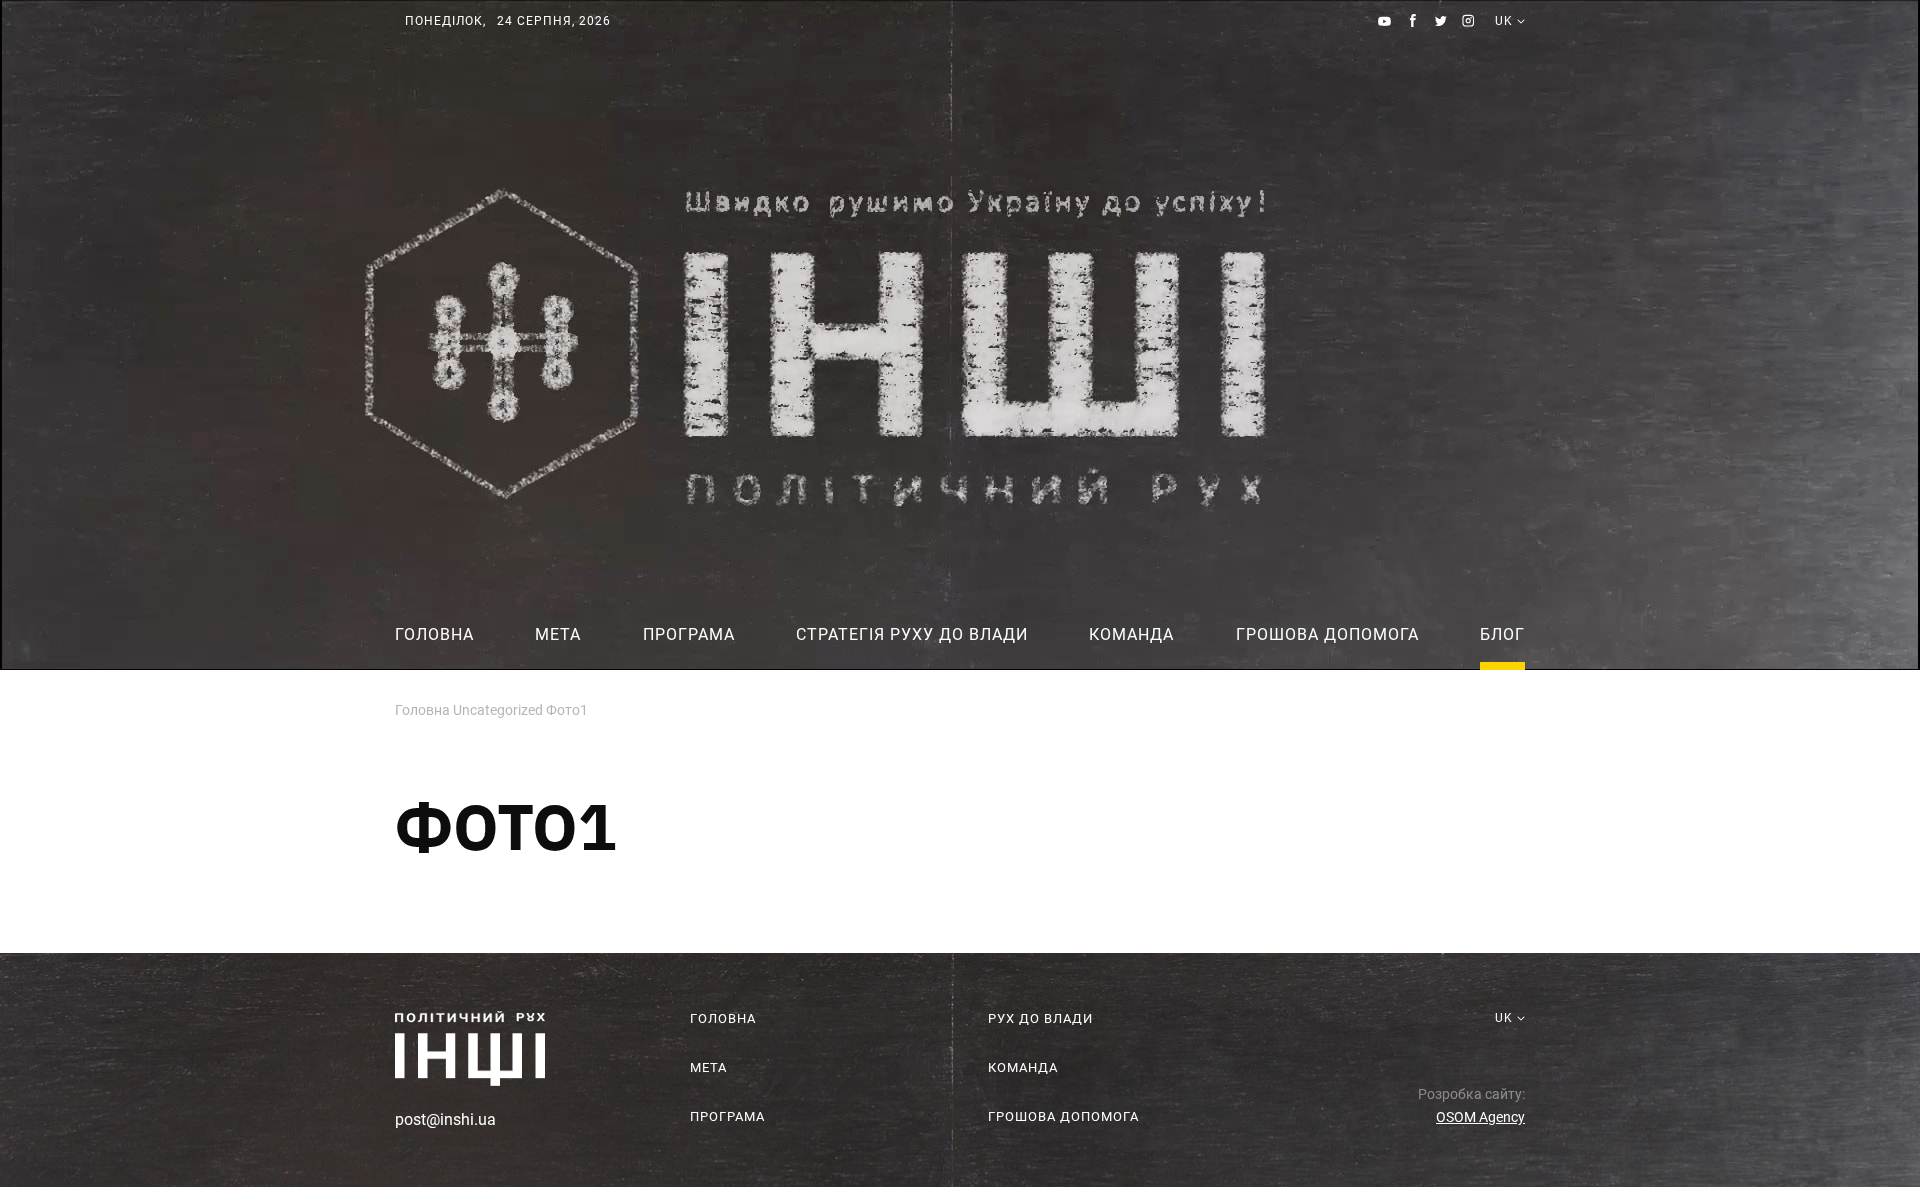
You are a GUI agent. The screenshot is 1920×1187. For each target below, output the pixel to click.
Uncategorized (498, 710)
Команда (1131, 634)
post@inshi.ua (445, 1119)
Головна (434, 634)
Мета (558, 634)
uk (1504, 45)
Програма (689, 634)
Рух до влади (1040, 1018)
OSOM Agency (1480, 1117)
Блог (1502, 634)
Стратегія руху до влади (912, 634)
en (1504, 64)
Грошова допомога (1327, 634)
